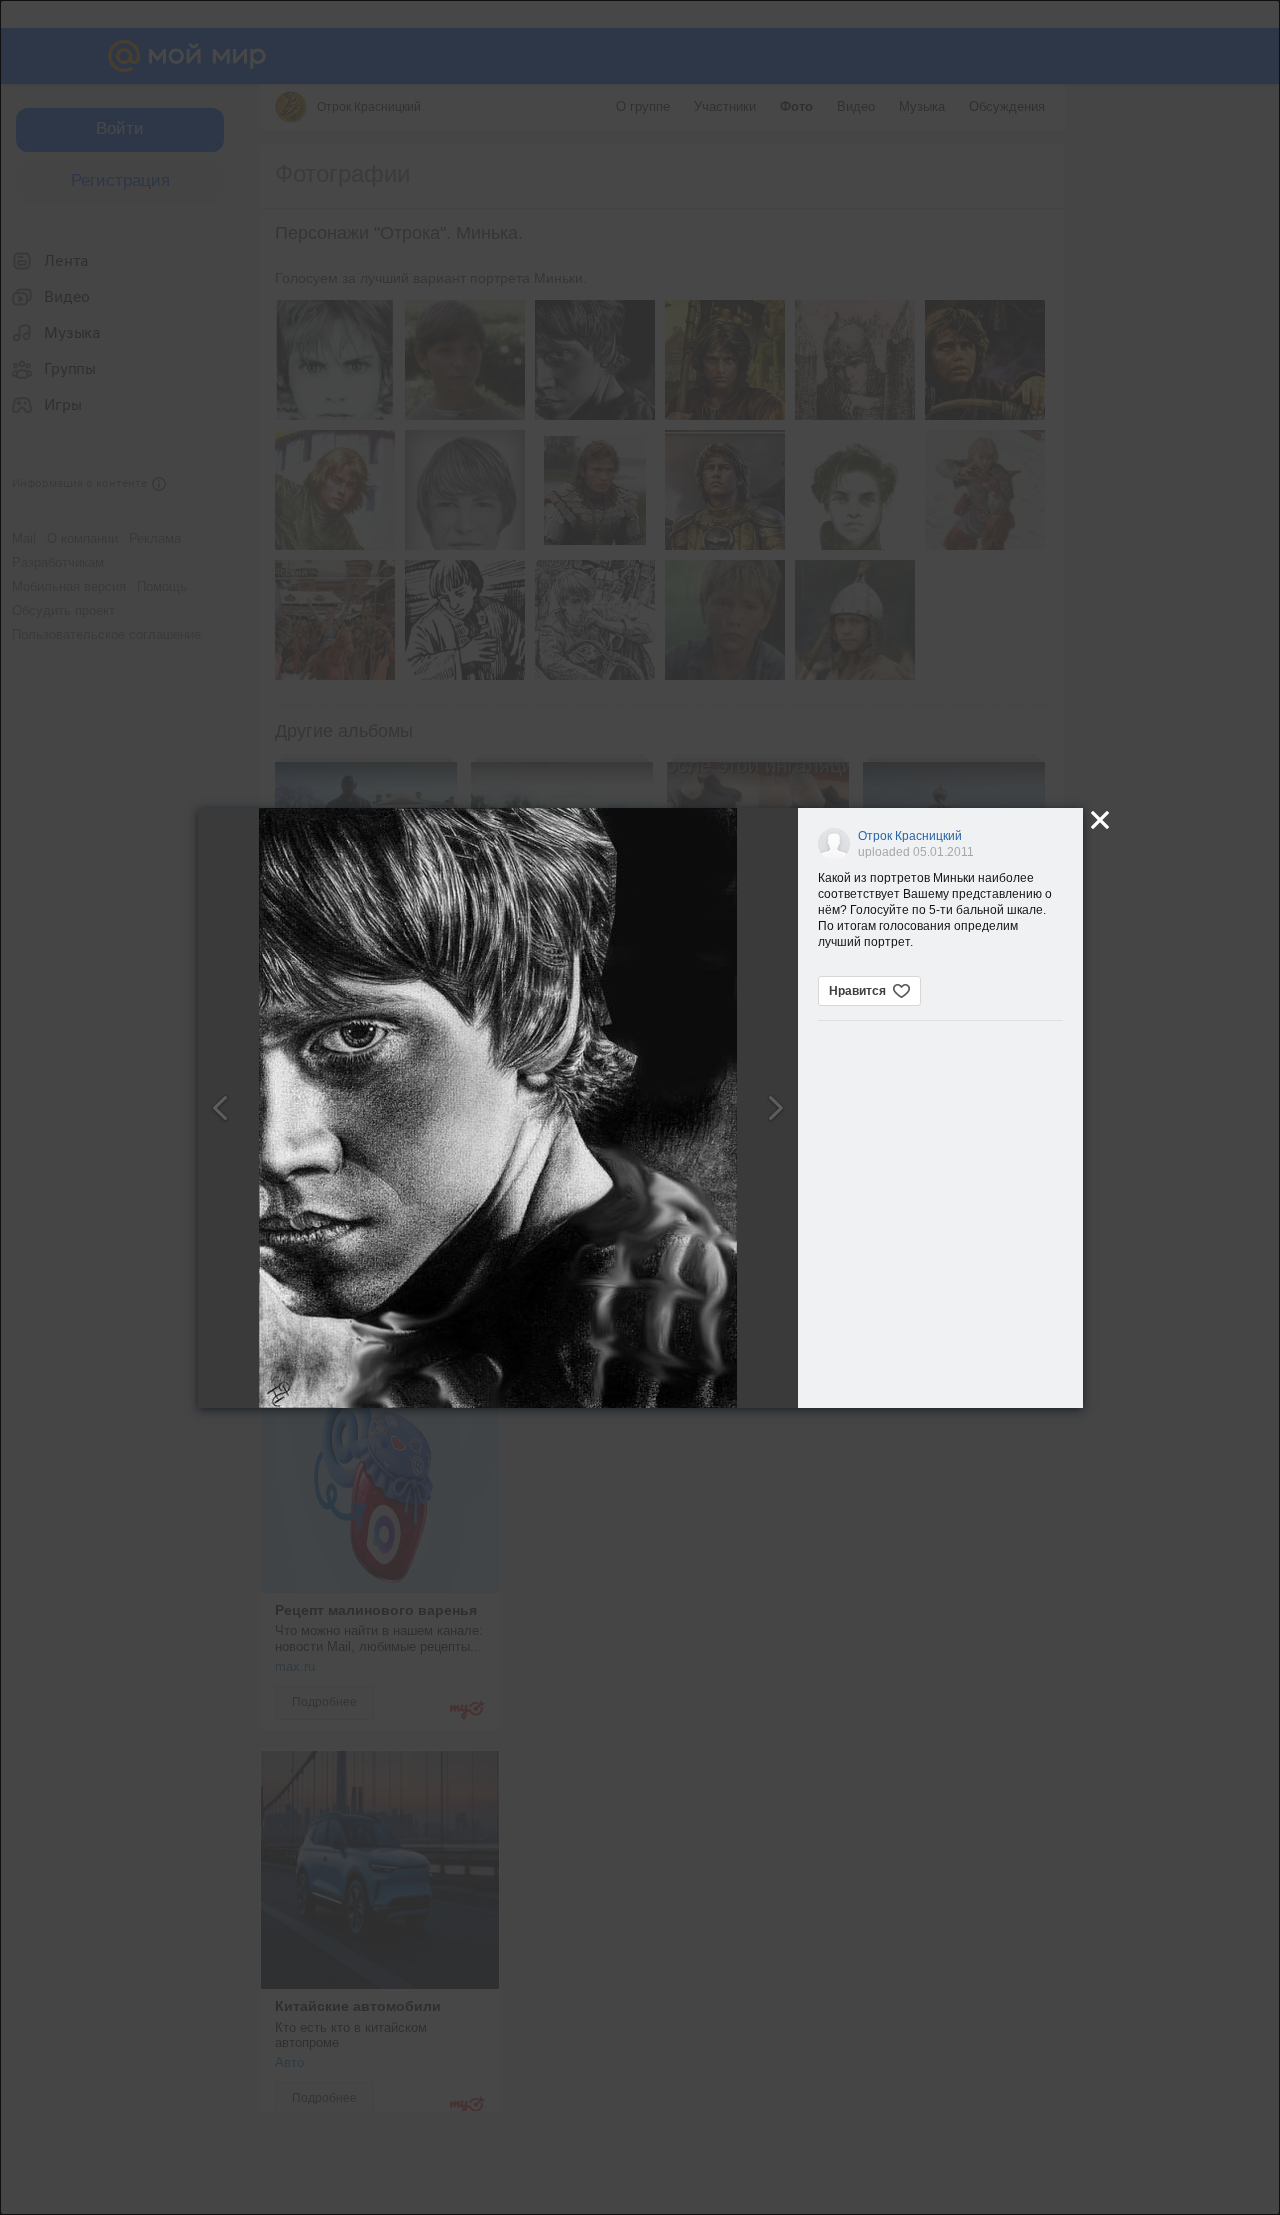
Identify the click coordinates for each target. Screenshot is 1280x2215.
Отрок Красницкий (910, 836)
